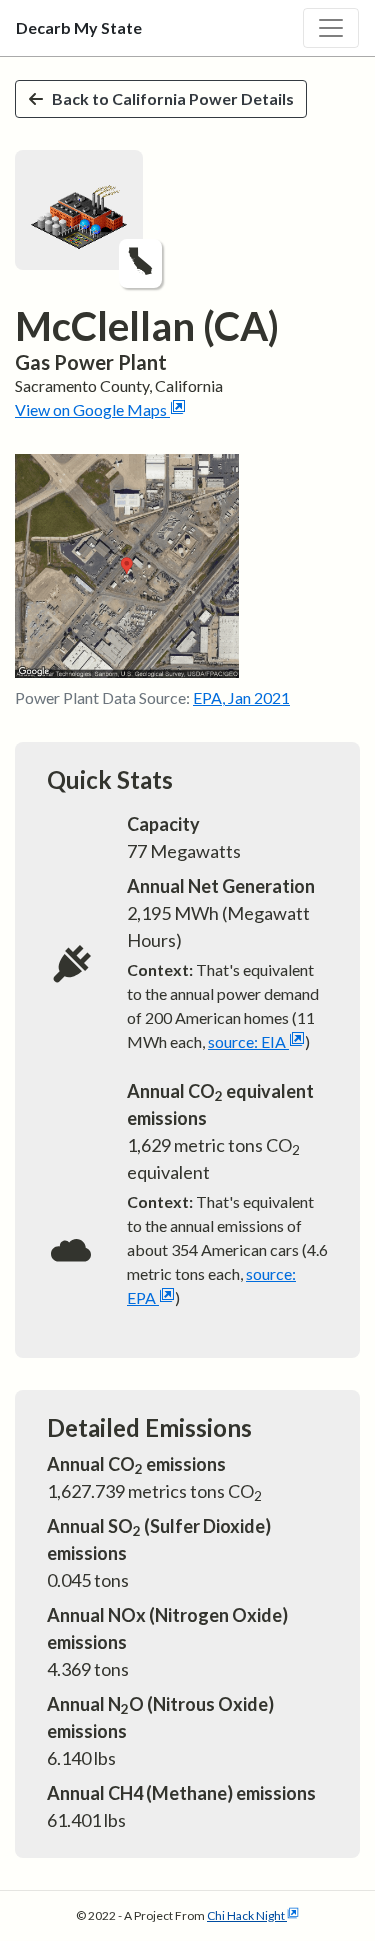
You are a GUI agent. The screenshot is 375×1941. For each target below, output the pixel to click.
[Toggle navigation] (331, 28)
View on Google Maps (91, 409)
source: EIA (247, 1041)
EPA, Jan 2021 (241, 697)
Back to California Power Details (173, 98)
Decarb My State (79, 27)
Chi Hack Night (246, 1915)
